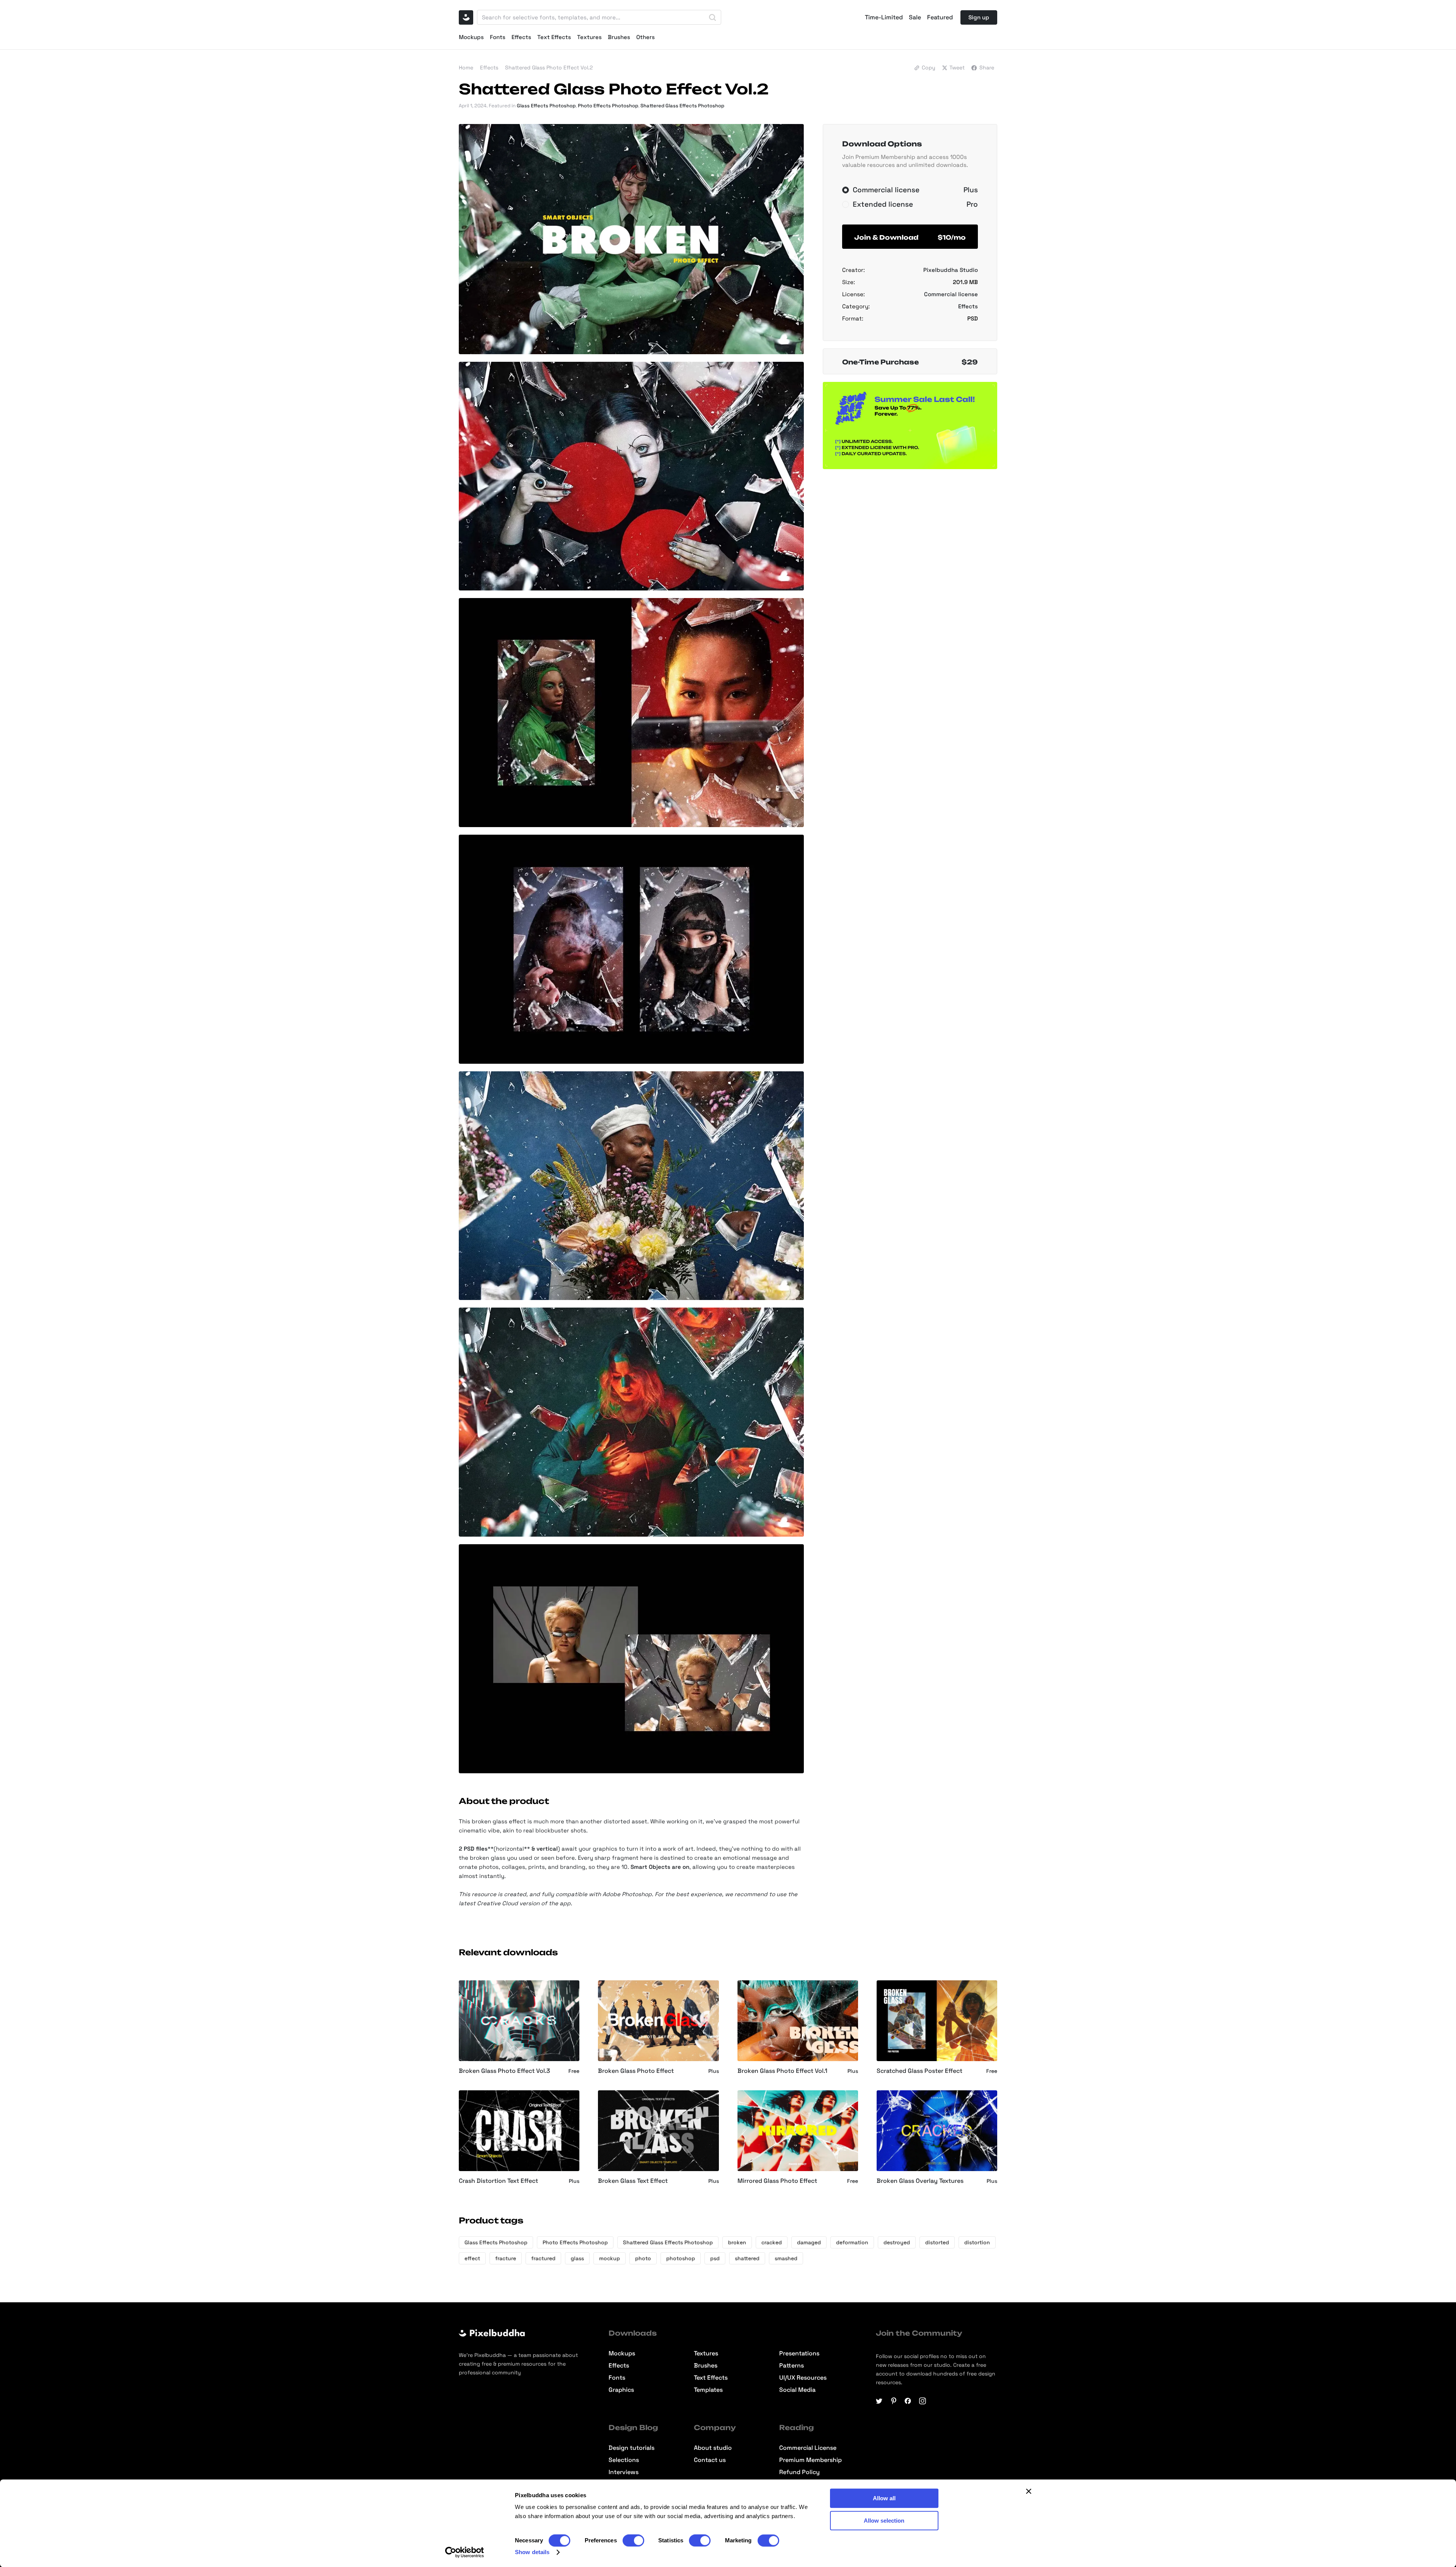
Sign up (979, 17)
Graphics (621, 2390)
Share (987, 68)
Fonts (498, 37)
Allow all (884, 2498)
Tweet (957, 68)
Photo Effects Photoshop (608, 106)
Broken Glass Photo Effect (636, 2071)
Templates (708, 2390)
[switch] (633, 2540)
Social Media (797, 2390)
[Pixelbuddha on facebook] (908, 2401)
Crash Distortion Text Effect (498, 2181)
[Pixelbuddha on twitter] (879, 2401)
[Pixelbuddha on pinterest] (894, 2401)
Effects (521, 37)
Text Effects (554, 37)
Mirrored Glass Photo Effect (777, 2181)
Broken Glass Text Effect (633, 2181)
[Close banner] (1029, 2491)
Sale (915, 17)
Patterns (792, 2366)
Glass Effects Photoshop (546, 106)
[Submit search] (712, 17)
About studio (713, 2448)
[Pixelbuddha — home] (466, 17)
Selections (624, 2460)
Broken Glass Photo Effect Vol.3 (504, 2071)
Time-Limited (884, 17)
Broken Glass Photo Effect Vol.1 (782, 2071)
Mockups (471, 37)
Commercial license (951, 294)
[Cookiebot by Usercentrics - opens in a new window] (465, 2552)
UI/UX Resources (803, 2378)
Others (646, 37)
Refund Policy (799, 2472)
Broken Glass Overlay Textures (920, 2181)
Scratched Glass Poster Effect (919, 2071)
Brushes (619, 37)
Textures (589, 37)
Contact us (710, 2460)
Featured (940, 17)
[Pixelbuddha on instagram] (923, 2401)
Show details (532, 2552)
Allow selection (884, 2521)
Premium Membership (810, 2460)
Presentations (799, 2353)
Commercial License (808, 2448)
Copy (929, 68)
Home (466, 68)
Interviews (624, 2472)
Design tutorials (632, 2448)
